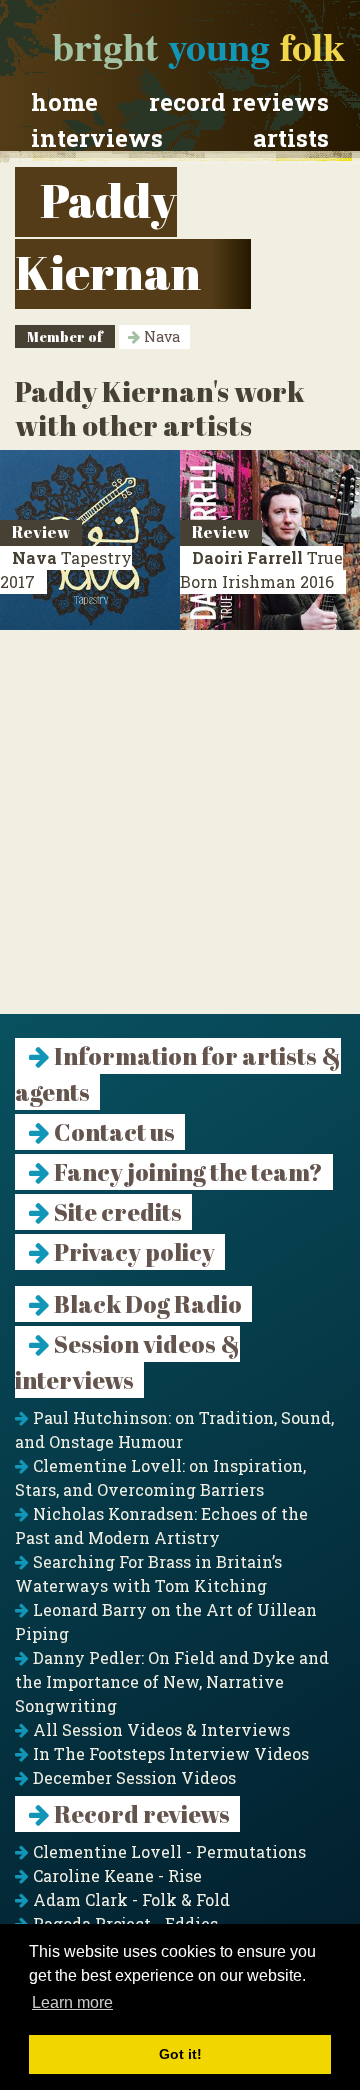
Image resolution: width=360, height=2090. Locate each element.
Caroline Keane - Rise (115, 1875)
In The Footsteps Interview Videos (169, 1753)
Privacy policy (132, 1252)
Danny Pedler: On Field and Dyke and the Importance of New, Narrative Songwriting (172, 1681)
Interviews (97, 138)
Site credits (116, 1212)
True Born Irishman (261, 569)
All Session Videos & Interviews (159, 1729)
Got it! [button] (180, 2054)
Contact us (112, 1132)
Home (64, 102)
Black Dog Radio (146, 1304)
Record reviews (239, 102)
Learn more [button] (72, 2002)
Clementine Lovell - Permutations (167, 1851)
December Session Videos (132, 1777)
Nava (160, 336)
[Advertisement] (180, 834)
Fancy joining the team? (186, 1172)
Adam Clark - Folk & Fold (129, 1899)
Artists (291, 138)
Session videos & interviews (127, 1362)
